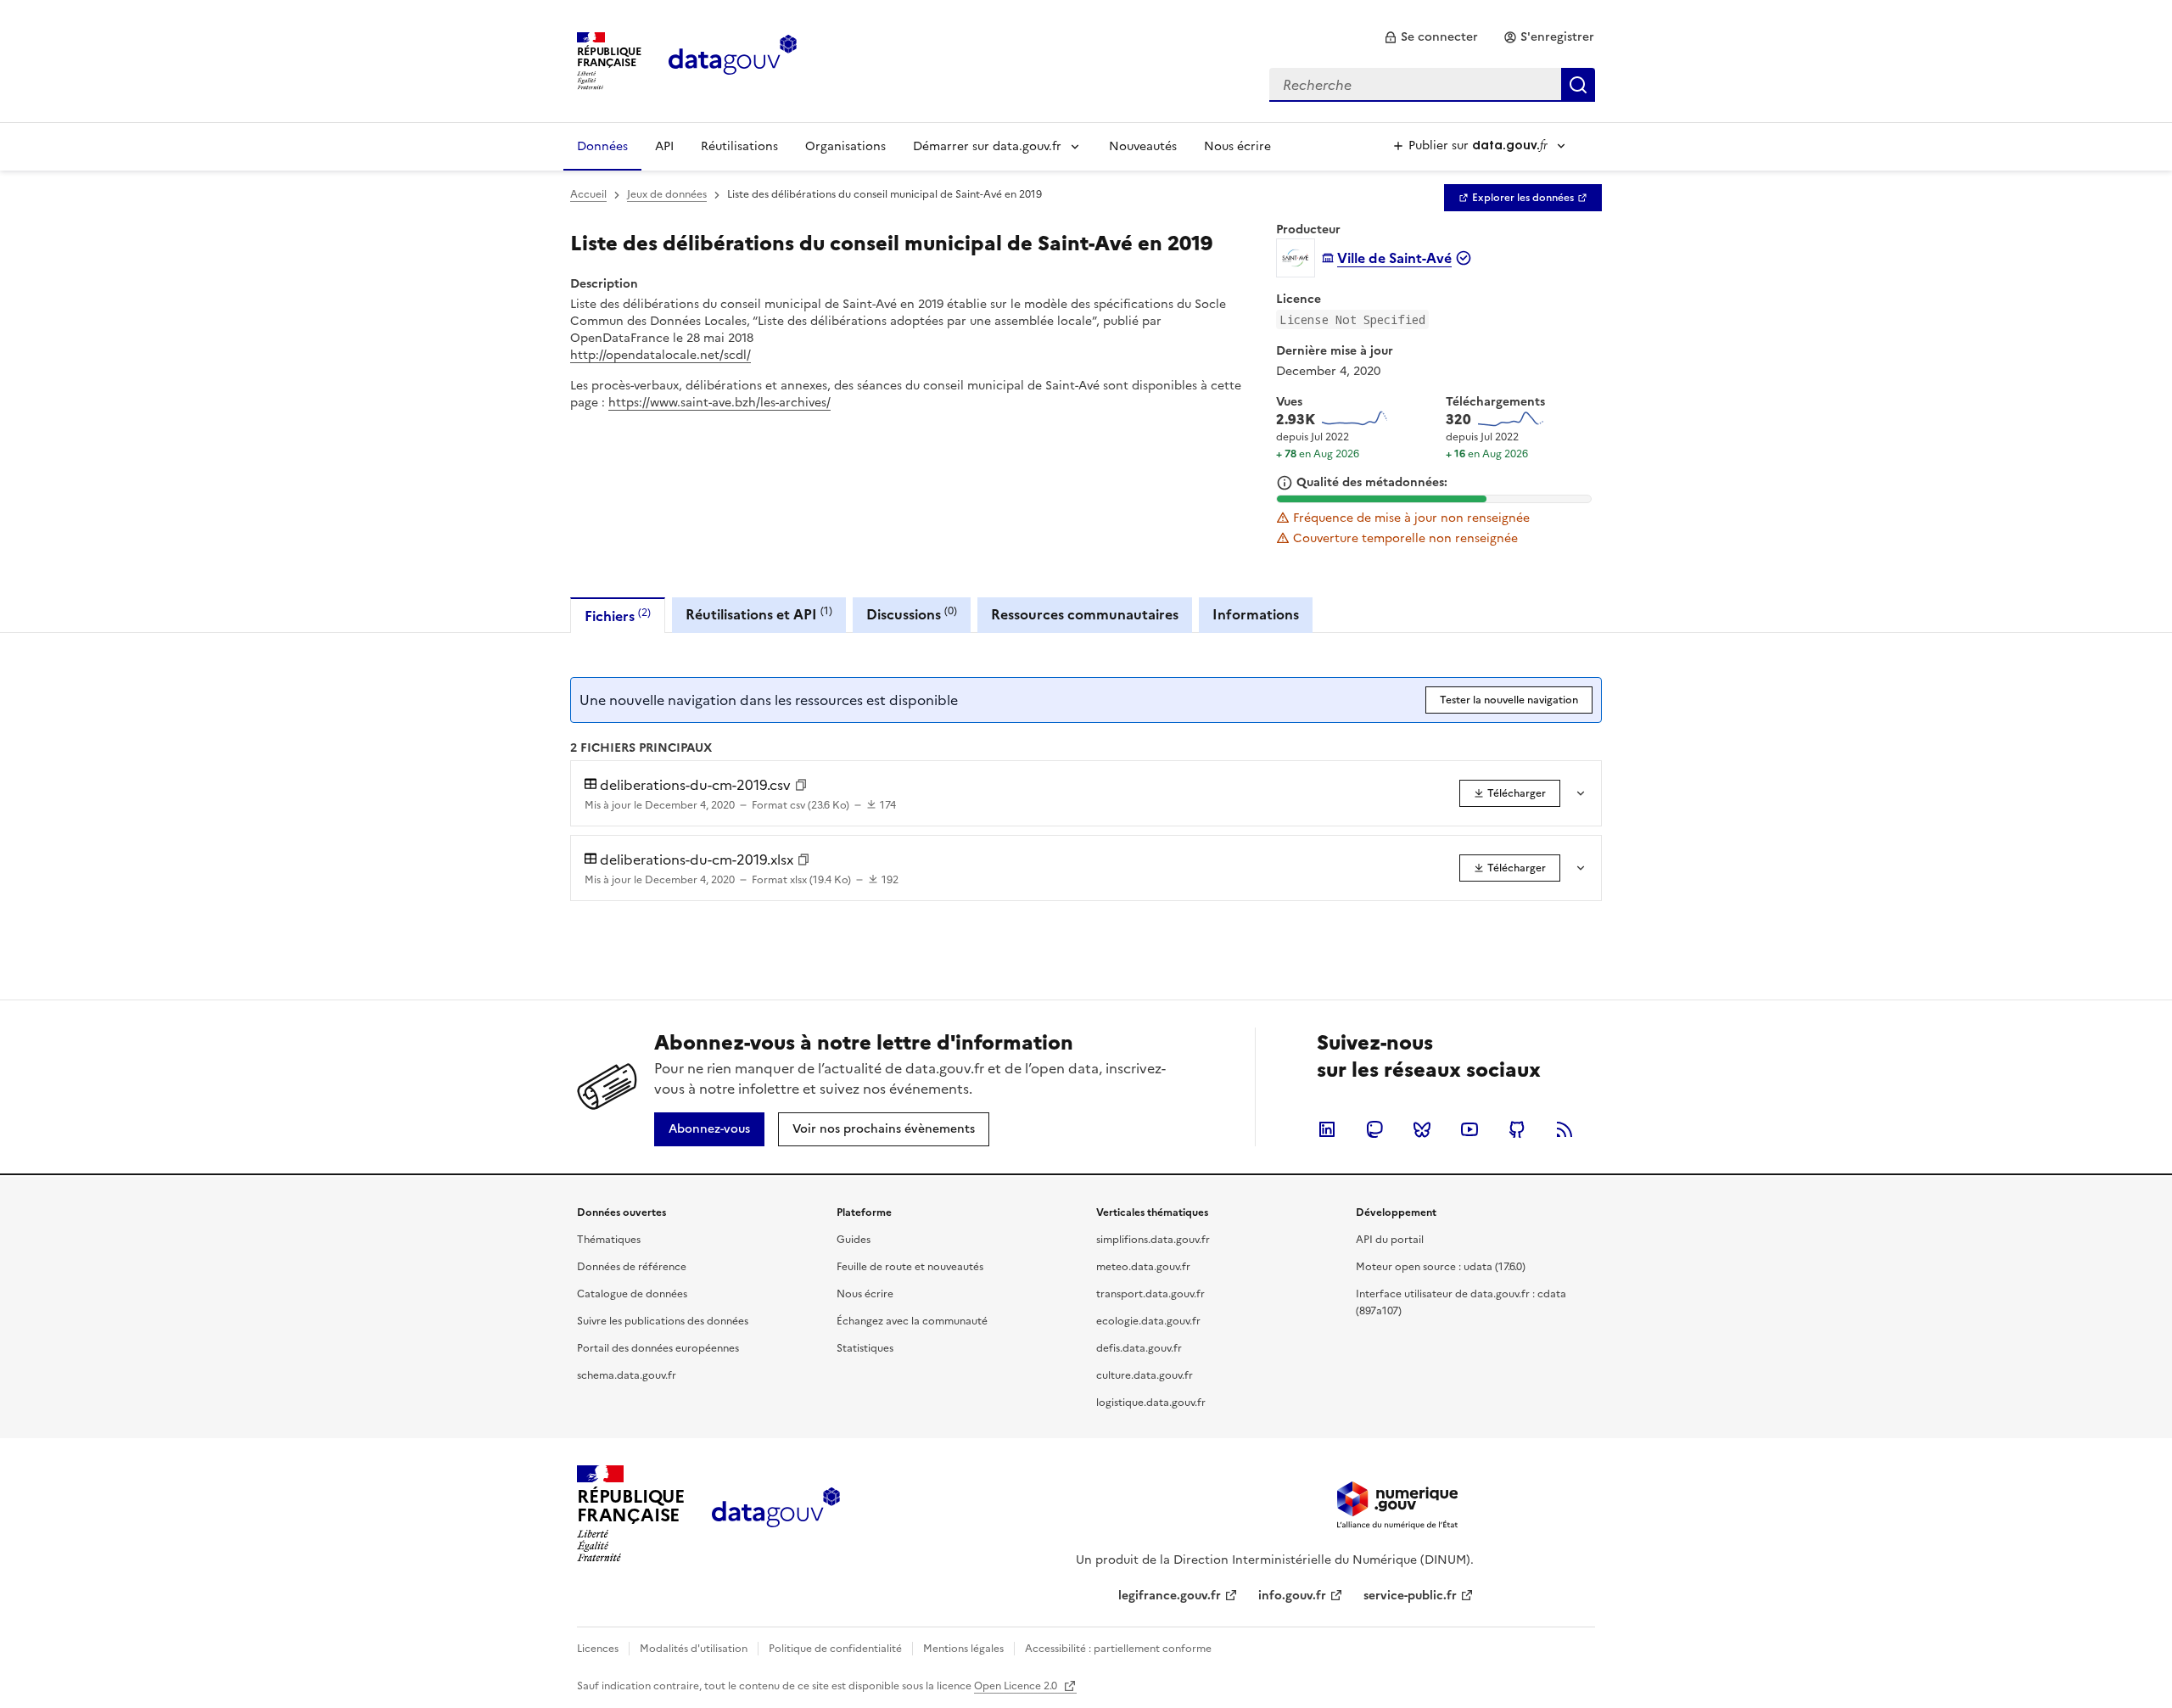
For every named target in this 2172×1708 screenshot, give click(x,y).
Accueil (588, 194)
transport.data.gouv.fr (1150, 1294)
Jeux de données (667, 194)
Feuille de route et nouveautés (910, 1267)
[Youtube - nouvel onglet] (1469, 1129)
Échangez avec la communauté (912, 1321)
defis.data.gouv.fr (1139, 1348)
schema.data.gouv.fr (627, 1375)
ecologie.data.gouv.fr (1148, 1321)
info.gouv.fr (1292, 1596)
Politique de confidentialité (835, 1649)
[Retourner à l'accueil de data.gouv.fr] (733, 59)
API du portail (1390, 1240)
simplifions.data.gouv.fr (1153, 1240)
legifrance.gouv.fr (1170, 1596)
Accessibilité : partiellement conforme (1118, 1649)
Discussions (912, 614)
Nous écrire (1237, 146)
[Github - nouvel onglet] (1517, 1129)
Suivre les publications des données (663, 1321)
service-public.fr (1410, 1596)
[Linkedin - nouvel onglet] (1327, 1129)
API (664, 146)
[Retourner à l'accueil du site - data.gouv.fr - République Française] (776, 1514)
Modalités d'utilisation (694, 1649)
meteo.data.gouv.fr (1143, 1267)
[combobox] (1432, 85)
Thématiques (609, 1240)
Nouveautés (1143, 146)
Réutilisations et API (759, 614)
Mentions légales (963, 1649)
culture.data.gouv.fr (1145, 1375)
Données (602, 146)
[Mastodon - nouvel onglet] (1374, 1129)
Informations (1256, 614)
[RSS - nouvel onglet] (1565, 1129)
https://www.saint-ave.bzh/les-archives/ (719, 403)
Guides (854, 1240)
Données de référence (632, 1267)
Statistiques (865, 1348)
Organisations (845, 146)
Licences (598, 1649)
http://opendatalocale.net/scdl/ (661, 355)
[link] (1431, 37)
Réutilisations (739, 146)
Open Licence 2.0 (1017, 1686)
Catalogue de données (632, 1294)
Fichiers (618, 616)
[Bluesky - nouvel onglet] (1422, 1129)
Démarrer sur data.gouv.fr (987, 146)
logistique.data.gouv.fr (1151, 1403)
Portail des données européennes (658, 1348)
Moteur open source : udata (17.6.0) (1441, 1267)
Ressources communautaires (1085, 614)
